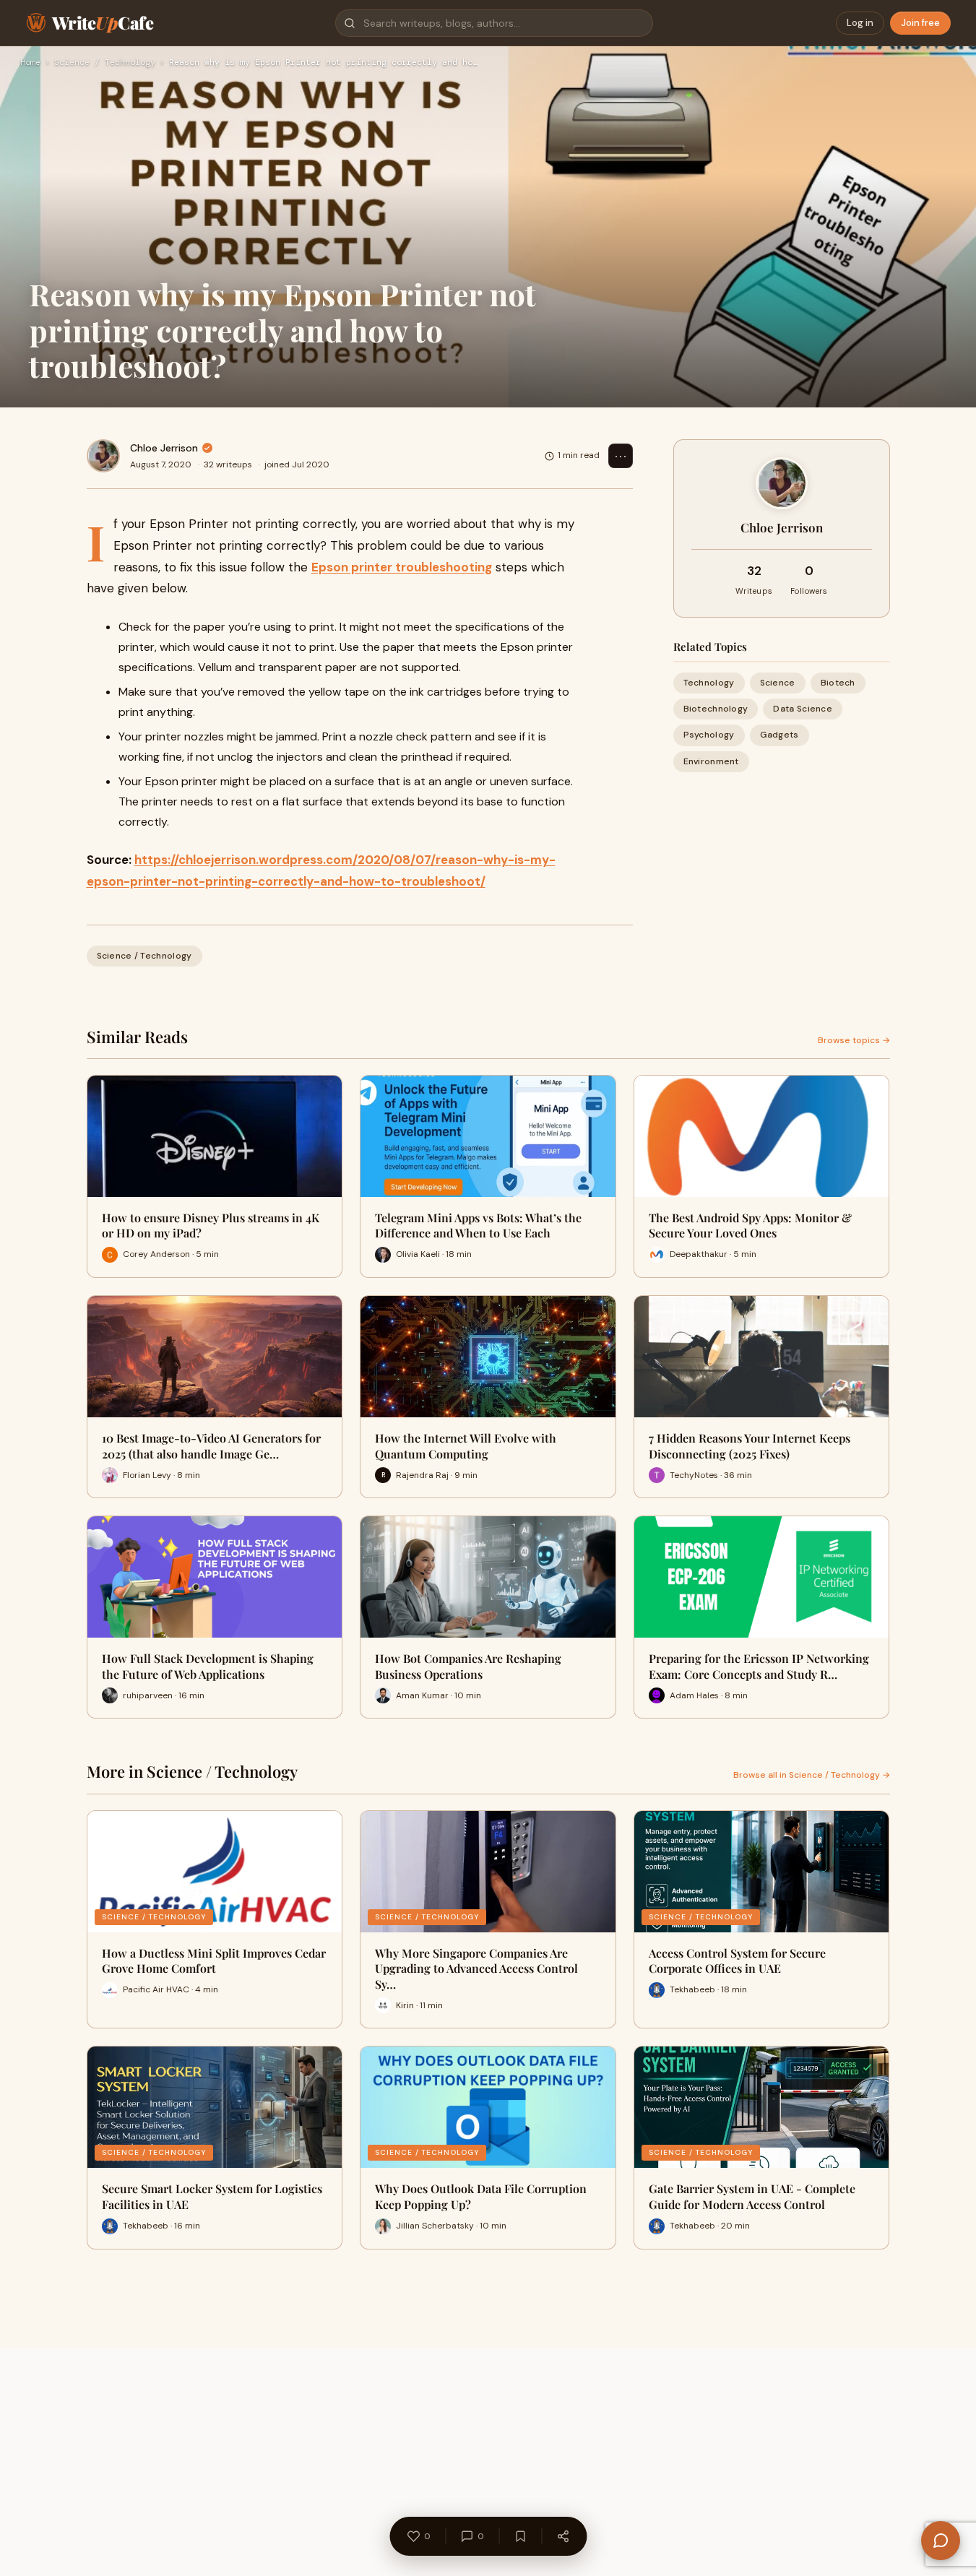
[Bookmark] (520, 2536)
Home (30, 63)
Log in (860, 23)
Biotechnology (716, 709)
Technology (709, 683)
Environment (711, 761)
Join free (920, 23)
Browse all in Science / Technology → (812, 1775)
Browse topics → (854, 1040)
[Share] (563, 2536)
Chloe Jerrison (164, 448)
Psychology (709, 735)
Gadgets (779, 735)
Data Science (803, 709)
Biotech (838, 683)
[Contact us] (941, 2541)
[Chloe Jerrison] (103, 456)
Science (778, 683)
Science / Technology (105, 63)
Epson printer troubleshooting (402, 567)
